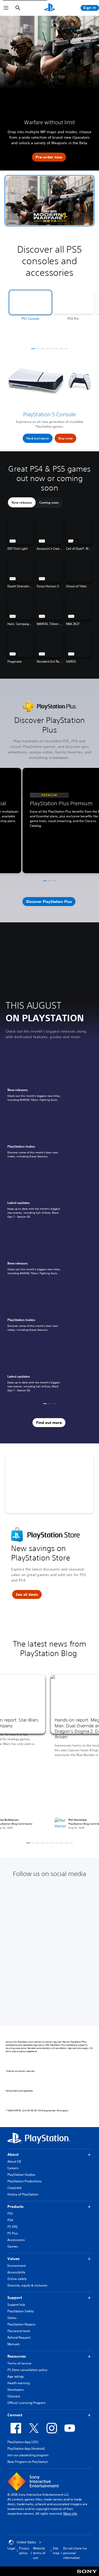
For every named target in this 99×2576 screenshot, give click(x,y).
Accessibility (16, 2272)
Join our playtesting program (28, 2455)
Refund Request (19, 2337)
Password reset (19, 2331)
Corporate (15, 2188)
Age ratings (16, 2376)
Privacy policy (24, 2551)
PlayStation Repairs (21, 2324)
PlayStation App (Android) (26, 2449)
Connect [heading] (15, 2415)
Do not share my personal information (75, 2553)
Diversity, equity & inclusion (27, 2285)
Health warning (18, 2383)
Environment (16, 2266)
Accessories (16, 2240)
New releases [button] (22, 502)
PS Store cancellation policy (27, 2370)
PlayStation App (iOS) (23, 2442)
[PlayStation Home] (50, 8)
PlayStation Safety (21, 2311)
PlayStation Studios (21, 2175)
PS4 (10, 2220)
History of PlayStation (23, 2194)
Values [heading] (13, 2259)
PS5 (10, 2214)
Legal (11, 2548)
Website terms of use (39, 2553)
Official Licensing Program (26, 2403)
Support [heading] (15, 2298)
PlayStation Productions (25, 2181)
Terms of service (19, 2363)
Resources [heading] (17, 2356)
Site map (56, 2551)
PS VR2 (12, 2227)
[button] (49, 201)
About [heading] (13, 2154)
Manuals (14, 2344)
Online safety (17, 2279)
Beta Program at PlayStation (28, 2462)
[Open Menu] (6, 8)
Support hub (16, 2305)
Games (13, 2246)
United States (26, 2542)
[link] (35, 1077)
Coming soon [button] (49, 502)
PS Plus (13, 2233)
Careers (13, 2168)
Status (12, 2318)
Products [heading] (15, 2207)
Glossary (14, 2396)
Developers (16, 2390)
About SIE (14, 2161)
